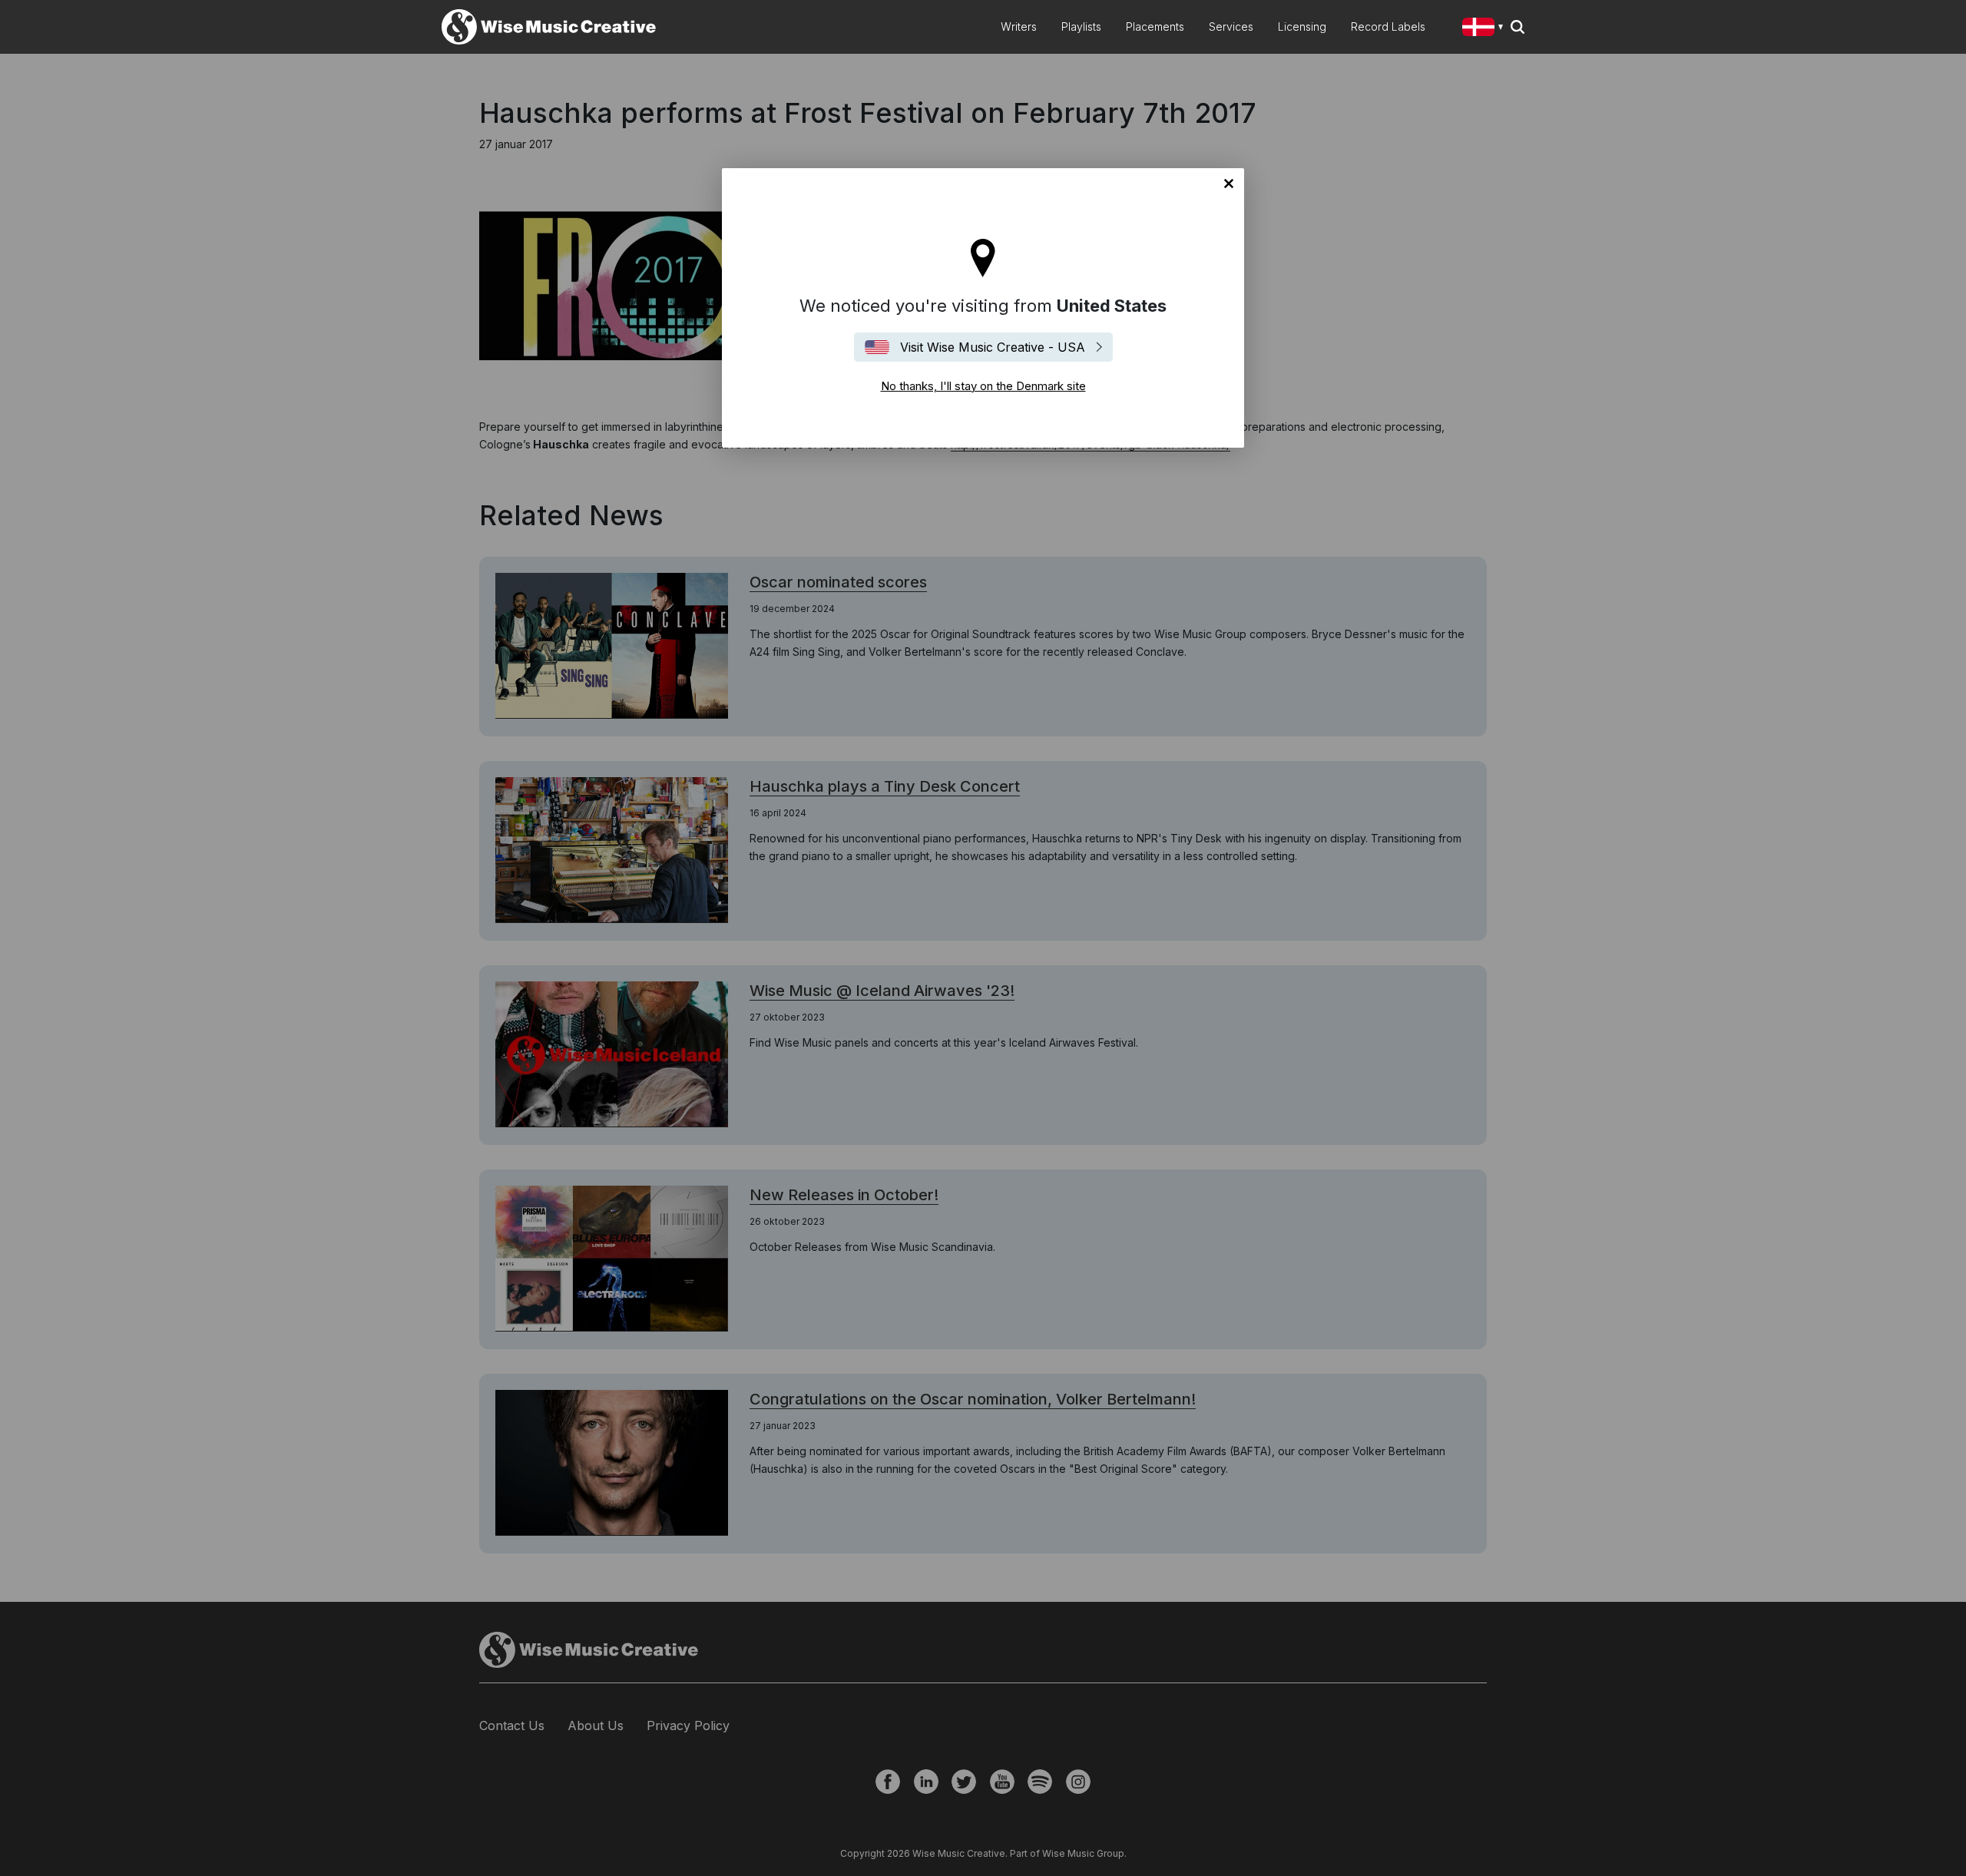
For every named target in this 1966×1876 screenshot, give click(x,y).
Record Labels (1388, 26)
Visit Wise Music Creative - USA (993, 347)
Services (1231, 26)
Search (1518, 27)
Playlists (1081, 26)
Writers (1019, 26)
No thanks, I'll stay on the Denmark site (1229, 184)
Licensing (1302, 26)
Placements (1155, 26)
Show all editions (1486, 29)
